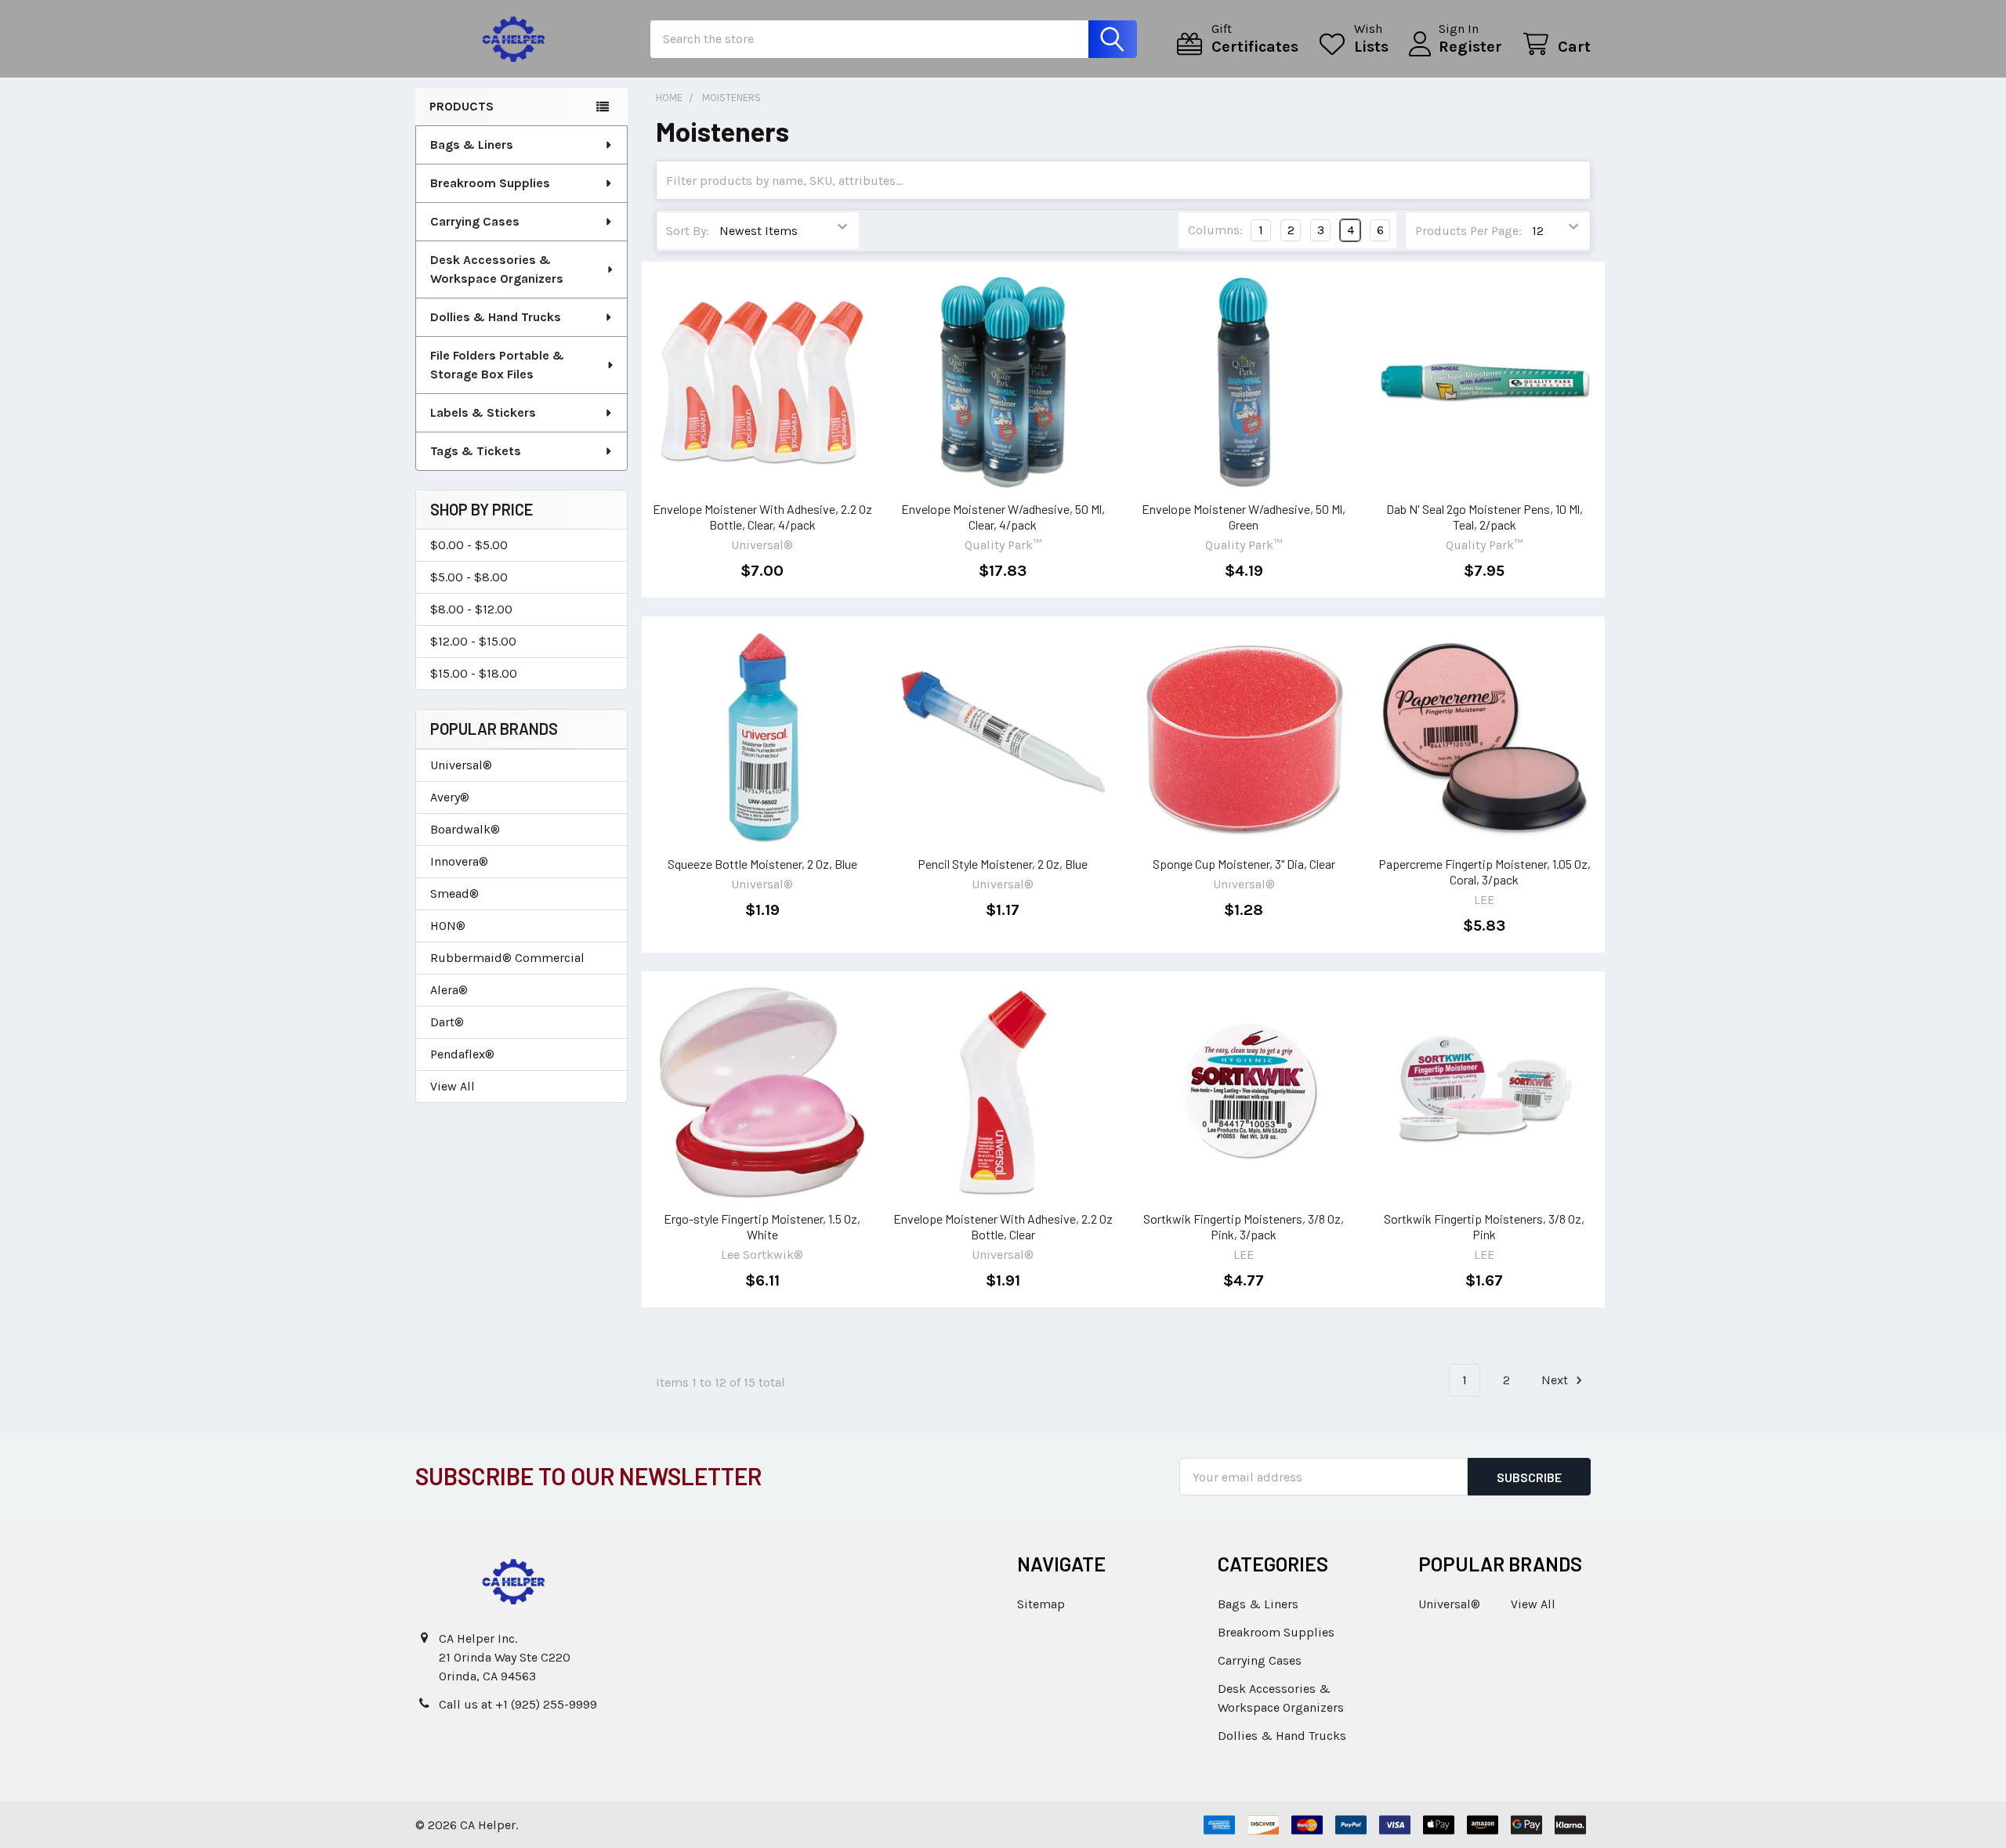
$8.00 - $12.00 (471, 609)
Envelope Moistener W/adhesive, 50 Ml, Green (1244, 517)
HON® (448, 926)
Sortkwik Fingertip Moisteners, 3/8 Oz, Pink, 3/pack (1244, 1226)
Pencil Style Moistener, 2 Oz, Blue (1003, 864)
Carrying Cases (475, 221)
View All (453, 1086)
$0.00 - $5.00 (469, 545)
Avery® (450, 797)
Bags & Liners (472, 145)
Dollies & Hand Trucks (496, 317)
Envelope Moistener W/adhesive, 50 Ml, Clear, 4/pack (1003, 517)
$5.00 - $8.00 (469, 577)
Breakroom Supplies (490, 183)
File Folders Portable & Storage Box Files (497, 365)
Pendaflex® (462, 1054)
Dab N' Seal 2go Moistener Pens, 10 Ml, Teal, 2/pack (1485, 517)
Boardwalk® (465, 829)
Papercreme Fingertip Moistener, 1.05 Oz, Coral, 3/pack (1485, 872)
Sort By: (688, 231)
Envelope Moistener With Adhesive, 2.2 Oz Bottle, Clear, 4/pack (762, 517)
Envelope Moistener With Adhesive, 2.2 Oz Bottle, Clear (1003, 1226)
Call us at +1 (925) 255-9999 (518, 1704)
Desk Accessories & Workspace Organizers (497, 269)
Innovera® (459, 861)
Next (1556, 1380)
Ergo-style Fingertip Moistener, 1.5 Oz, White (762, 1226)
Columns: (1215, 230)
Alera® (449, 990)
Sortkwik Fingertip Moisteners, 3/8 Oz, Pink (1484, 1226)
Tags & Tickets (476, 451)
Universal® (461, 765)
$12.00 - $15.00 (473, 641)
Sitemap (1041, 1604)
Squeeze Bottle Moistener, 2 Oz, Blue (762, 864)
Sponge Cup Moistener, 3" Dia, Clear (1244, 864)
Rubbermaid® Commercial (507, 958)
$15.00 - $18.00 (474, 673)
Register (1470, 47)
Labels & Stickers (483, 412)
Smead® (454, 893)
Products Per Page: (1468, 231)
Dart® (447, 1022)
